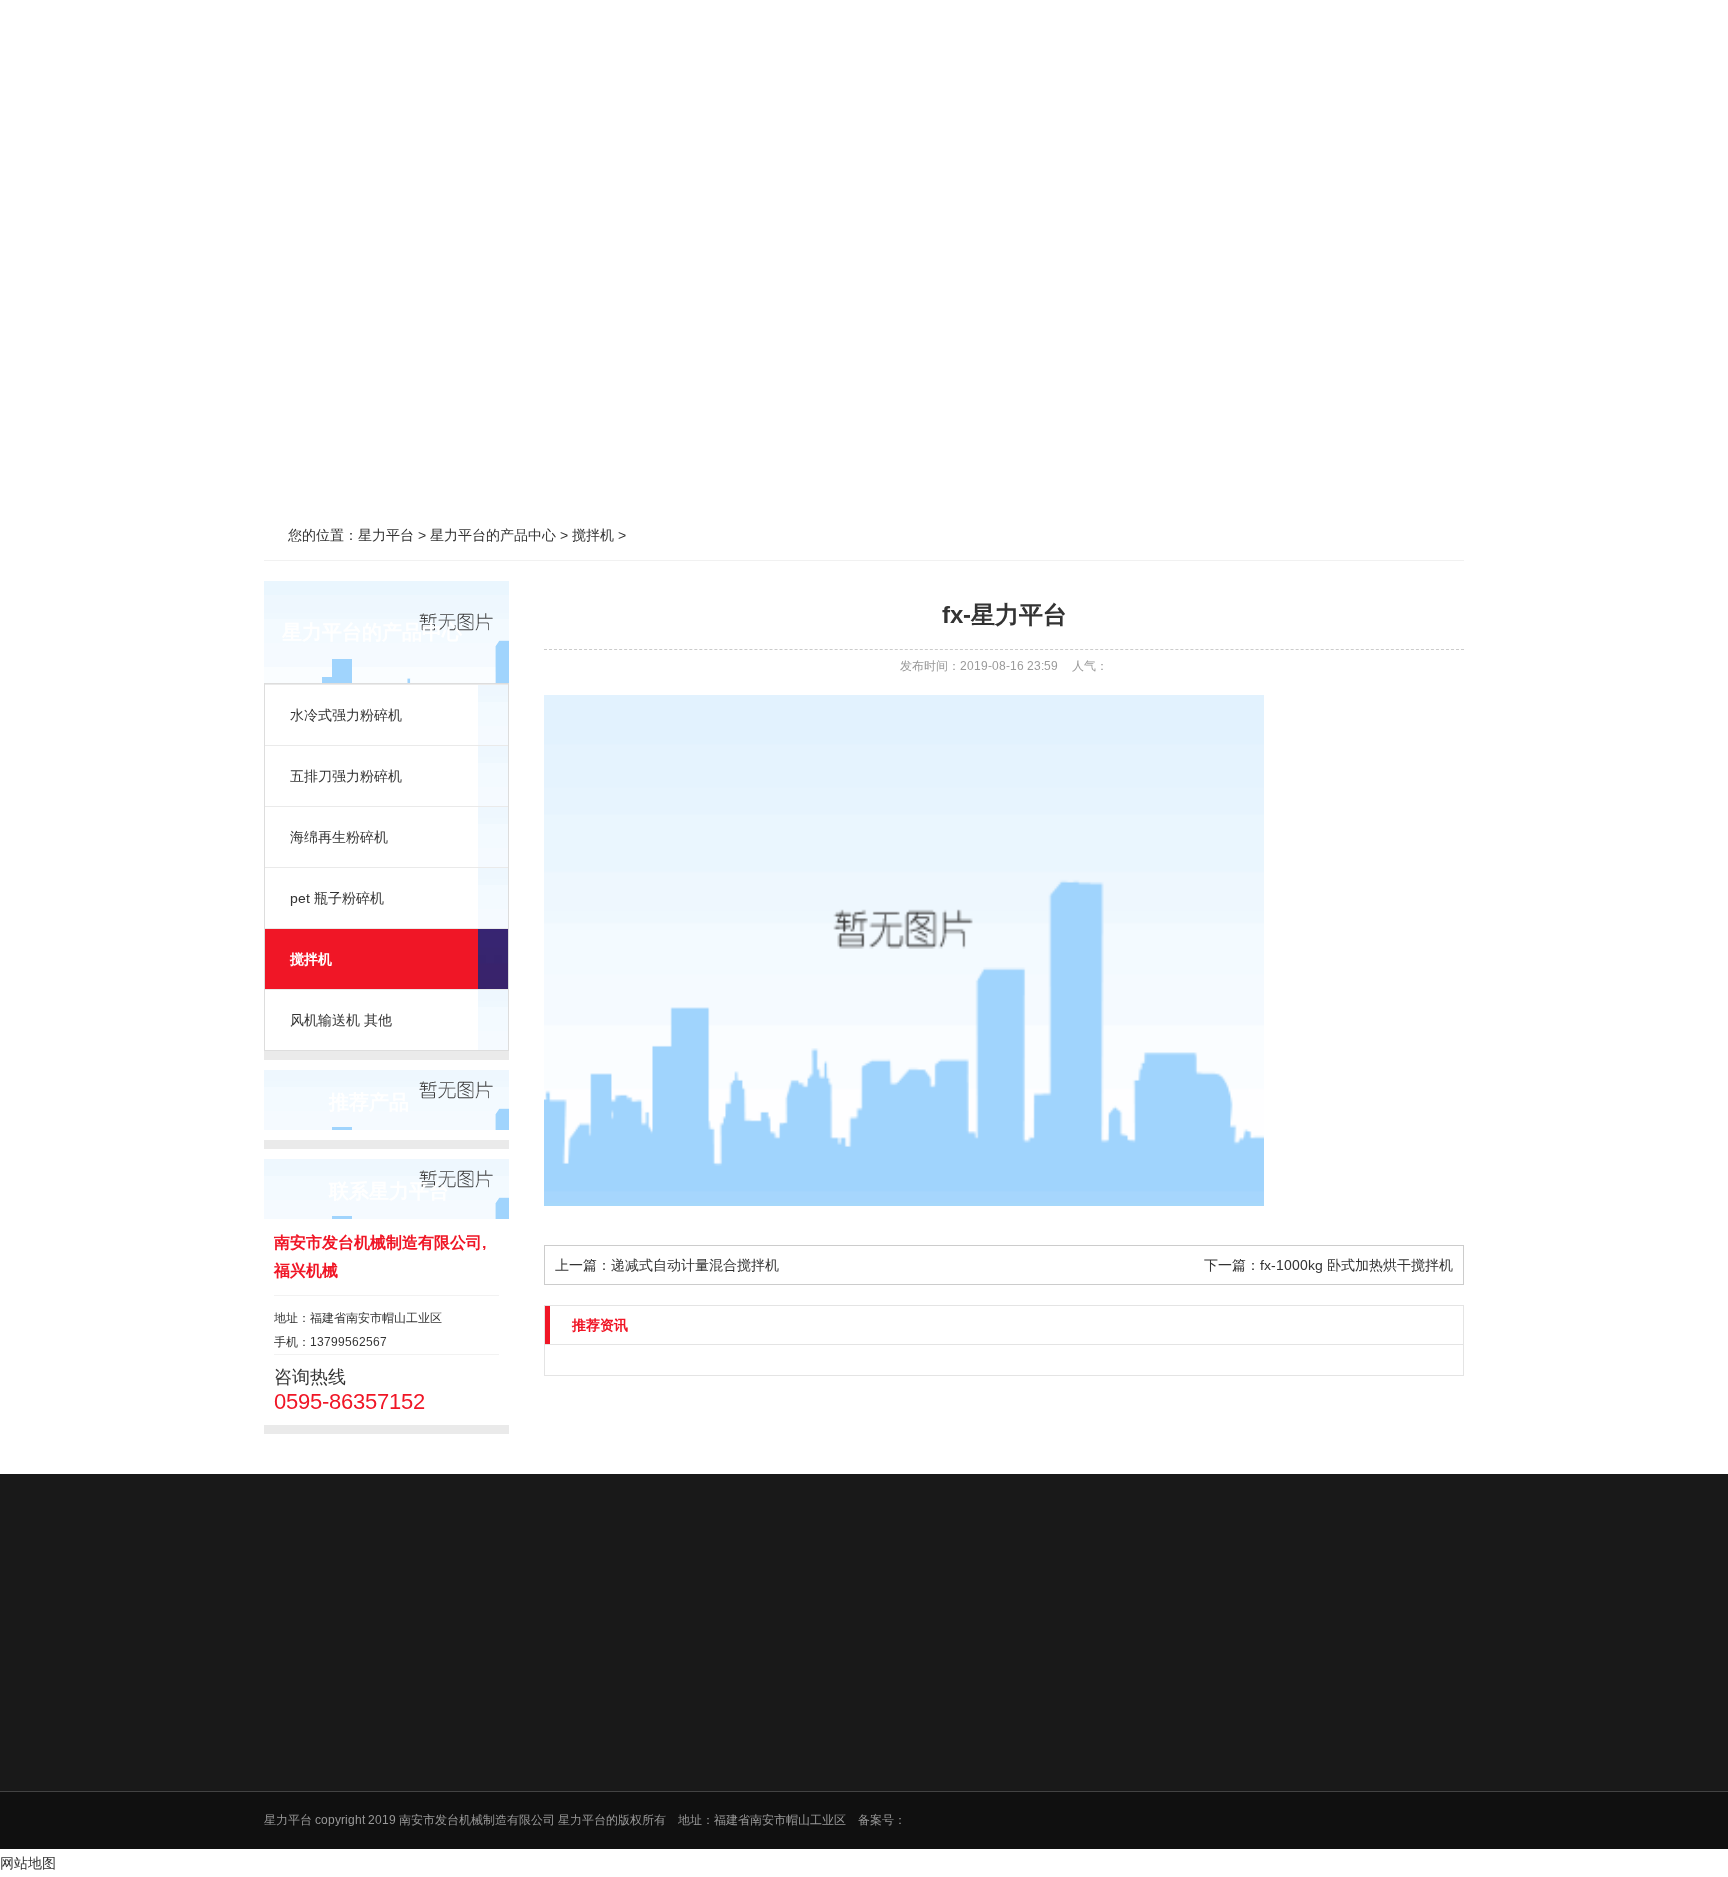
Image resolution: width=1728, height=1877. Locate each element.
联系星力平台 (1205, 79)
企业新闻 (1087, 1754)
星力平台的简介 (696, 1728)
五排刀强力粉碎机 (346, 776)
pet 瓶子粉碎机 (337, 898)
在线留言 (1034, 79)
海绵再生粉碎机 (339, 837)
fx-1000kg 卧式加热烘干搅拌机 (1356, 1265)
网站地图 (28, 1863)
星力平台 (350, 79)
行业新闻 (1087, 1728)
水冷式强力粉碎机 (346, 715)
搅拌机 (311, 959)
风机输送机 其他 (341, 1020)
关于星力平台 (521, 79)
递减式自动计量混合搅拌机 (695, 1265)
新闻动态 (863, 79)
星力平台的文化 (696, 1754)
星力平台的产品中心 (692, 79)
